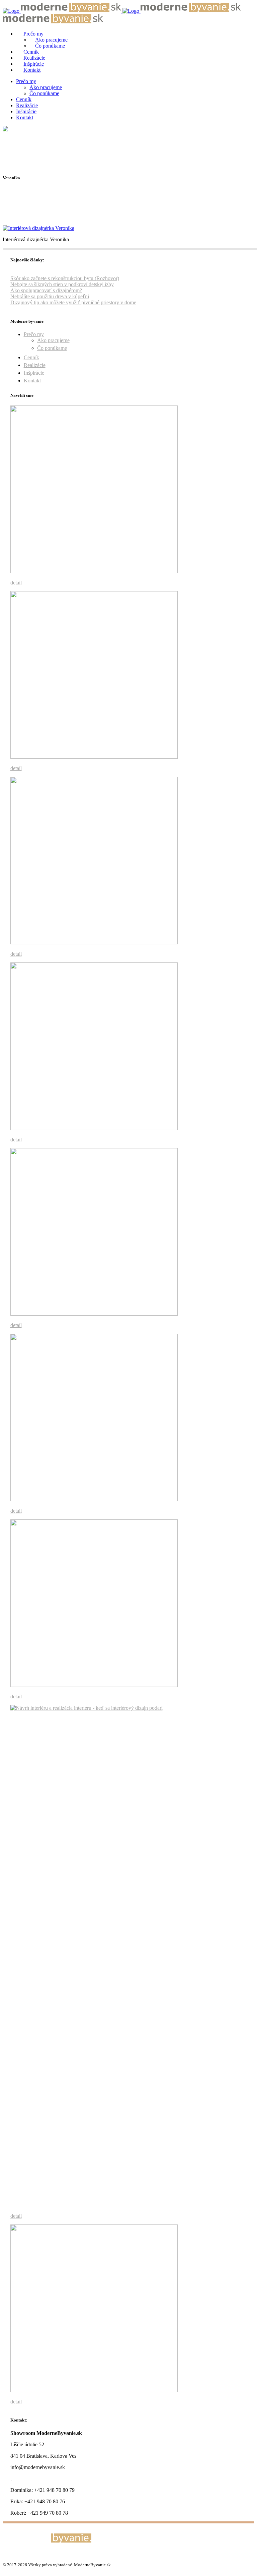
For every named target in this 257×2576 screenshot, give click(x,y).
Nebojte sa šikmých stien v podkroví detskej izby (62, 284)
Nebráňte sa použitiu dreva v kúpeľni (50, 296)
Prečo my (34, 334)
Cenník (31, 357)
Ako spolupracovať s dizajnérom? (46, 290)
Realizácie (35, 365)
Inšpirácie (34, 373)
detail (16, 583)
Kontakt (32, 381)
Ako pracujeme (53, 340)
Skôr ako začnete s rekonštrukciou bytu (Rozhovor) (65, 278)
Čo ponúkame (52, 348)
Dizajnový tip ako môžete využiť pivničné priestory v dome (73, 302)
